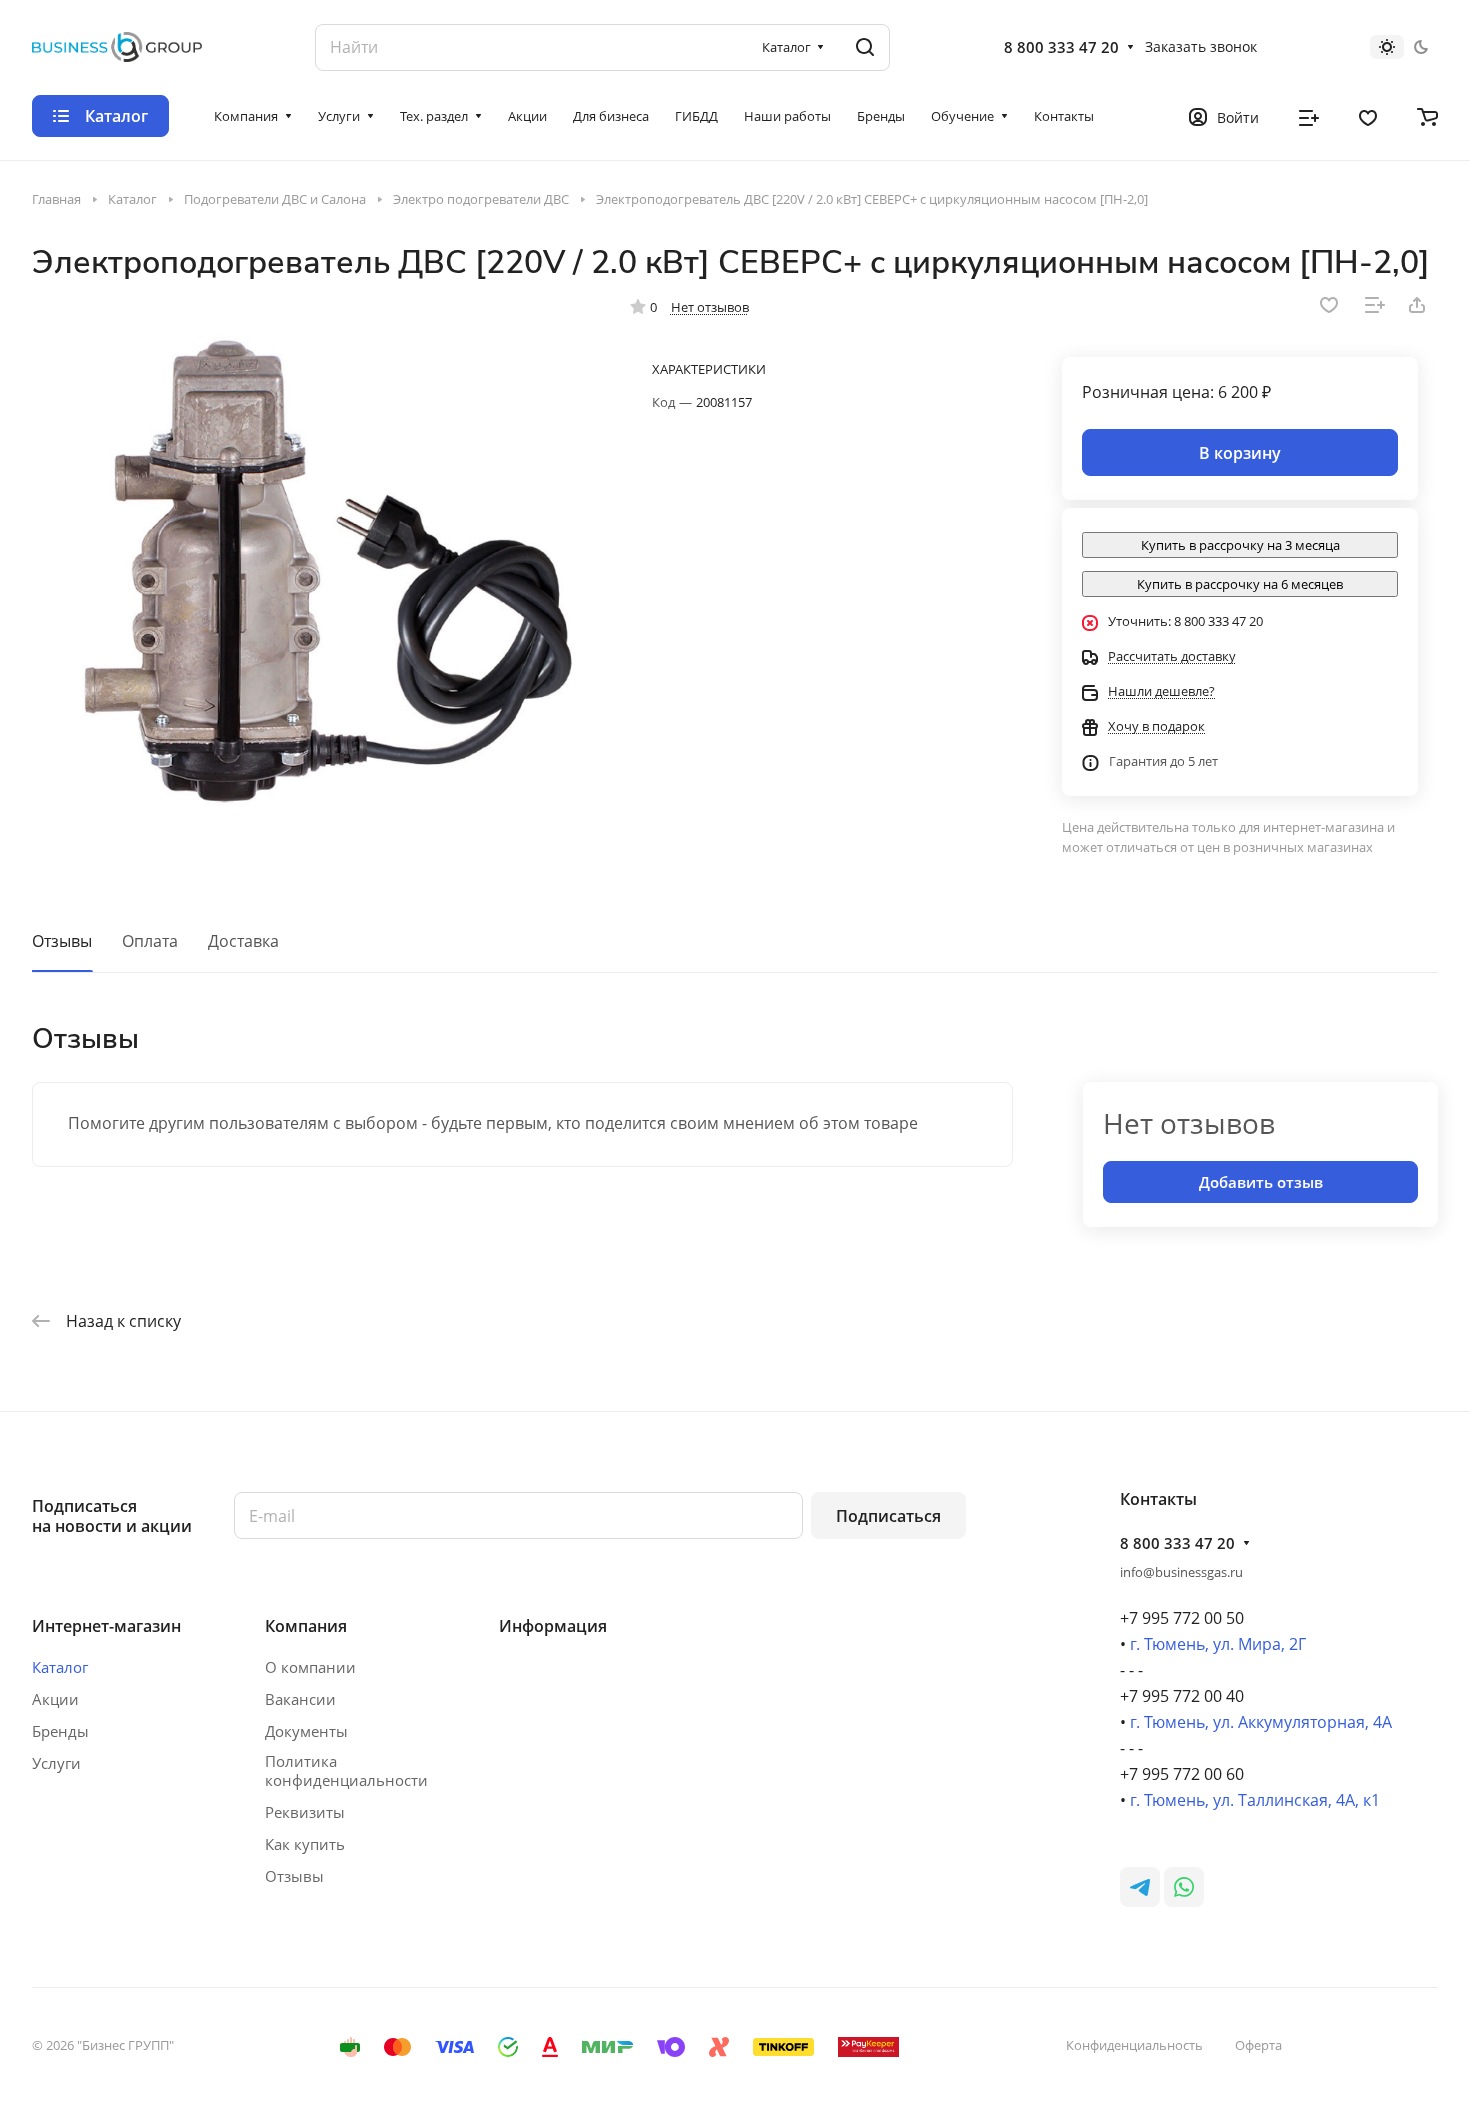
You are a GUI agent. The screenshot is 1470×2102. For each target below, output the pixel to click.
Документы (306, 1731)
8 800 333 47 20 (1061, 47)
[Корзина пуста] (1427, 116)
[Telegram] (1140, 1887)
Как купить (305, 1844)
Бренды (60, 1731)
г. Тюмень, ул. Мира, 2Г (1218, 1644)
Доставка (243, 941)
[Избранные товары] (1368, 116)
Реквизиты (305, 1812)
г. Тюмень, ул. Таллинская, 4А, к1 (1255, 1800)
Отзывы (62, 941)
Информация (553, 1626)
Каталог (60, 1667)
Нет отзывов (710, 307)
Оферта (1258, 2045)
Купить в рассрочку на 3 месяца (1240, 545)
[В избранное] (1329, 305)
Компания (306, 1626)
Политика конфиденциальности (346, 1771)
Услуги (56, 1763)
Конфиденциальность (1134, 2045)
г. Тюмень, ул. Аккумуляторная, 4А (1261, 1722)
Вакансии (300, 1699)
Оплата (150, 941)
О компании (310, 1667)
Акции (55, 1699)
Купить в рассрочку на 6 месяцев (1240, 584)
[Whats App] (1184, 1887)
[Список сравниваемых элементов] (1309, 116)
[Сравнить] (1375, 305)
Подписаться (888, 1516)
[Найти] (865, 47)
